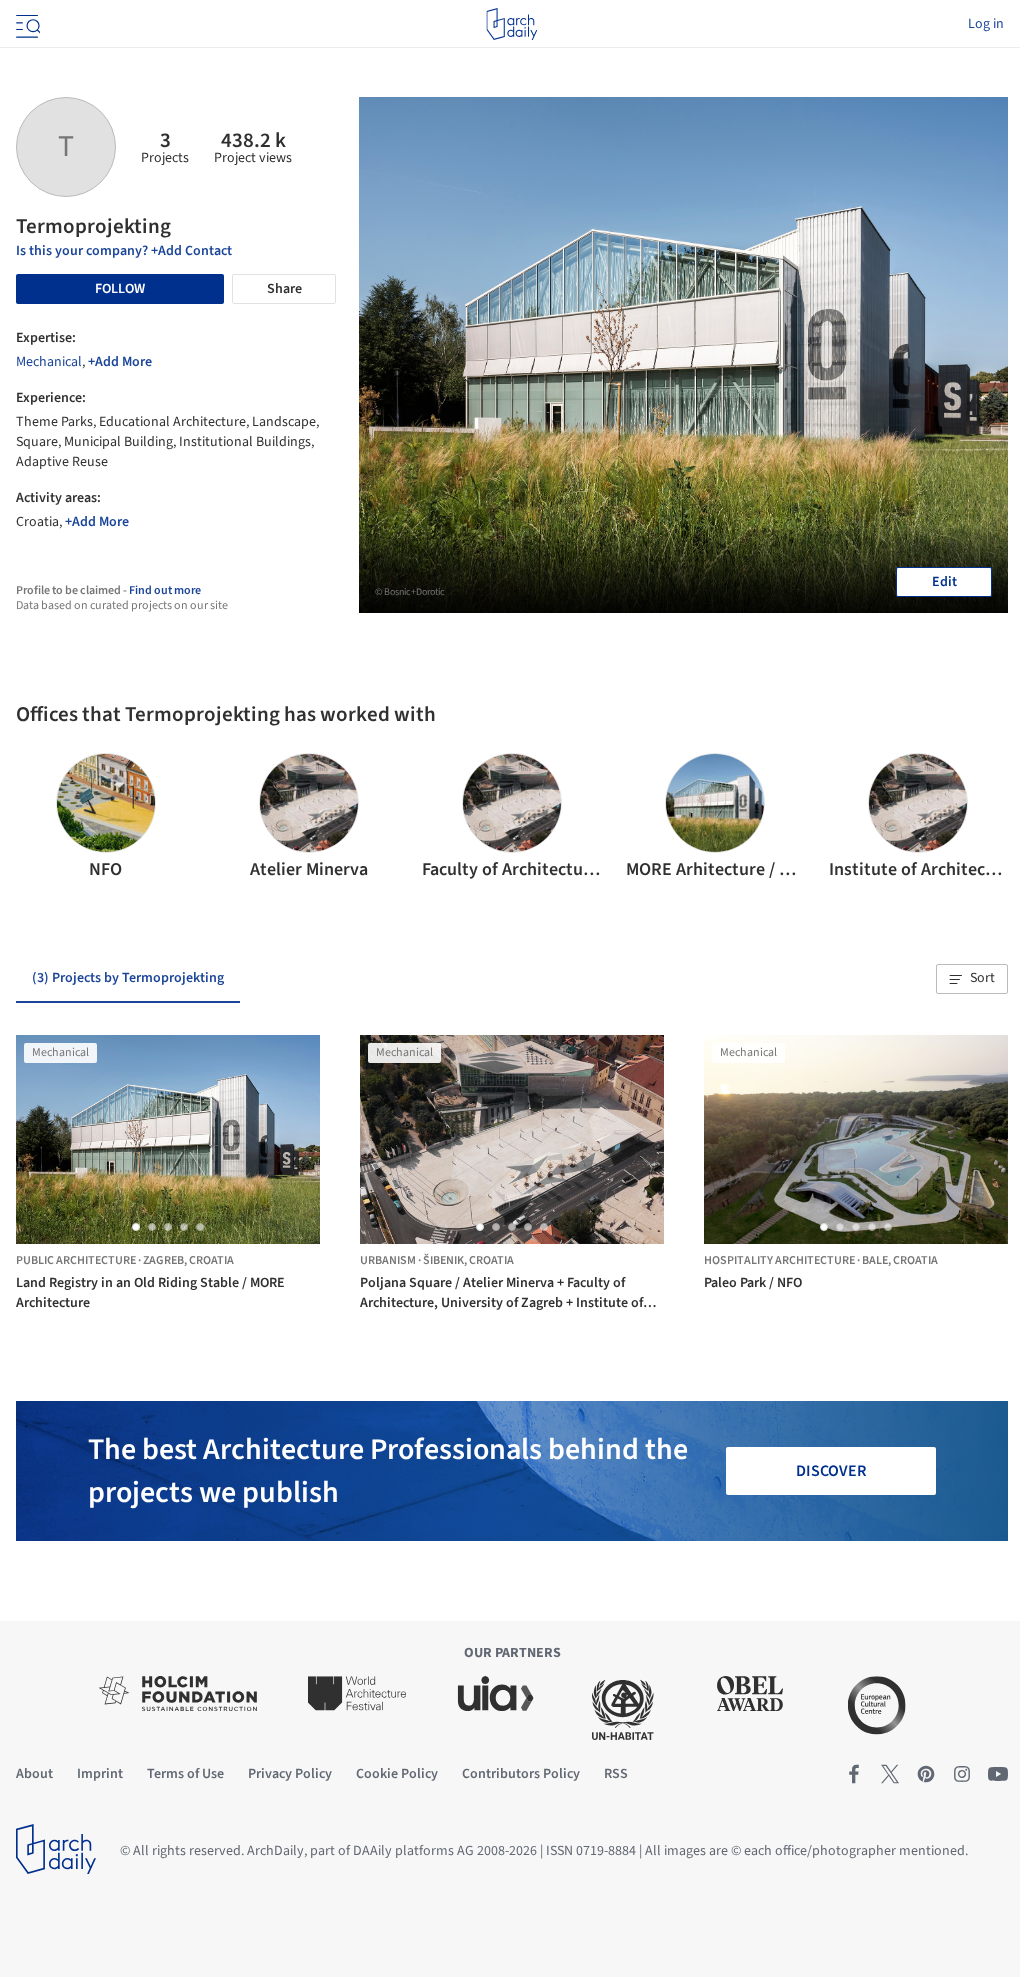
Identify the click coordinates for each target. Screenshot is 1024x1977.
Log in (986, 24)
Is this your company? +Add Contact (124, 251)
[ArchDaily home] (511, 24)
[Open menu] (26, 24)
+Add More (120, 362)
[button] (39, 818)
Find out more (165, 590)
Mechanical (49, 362)
